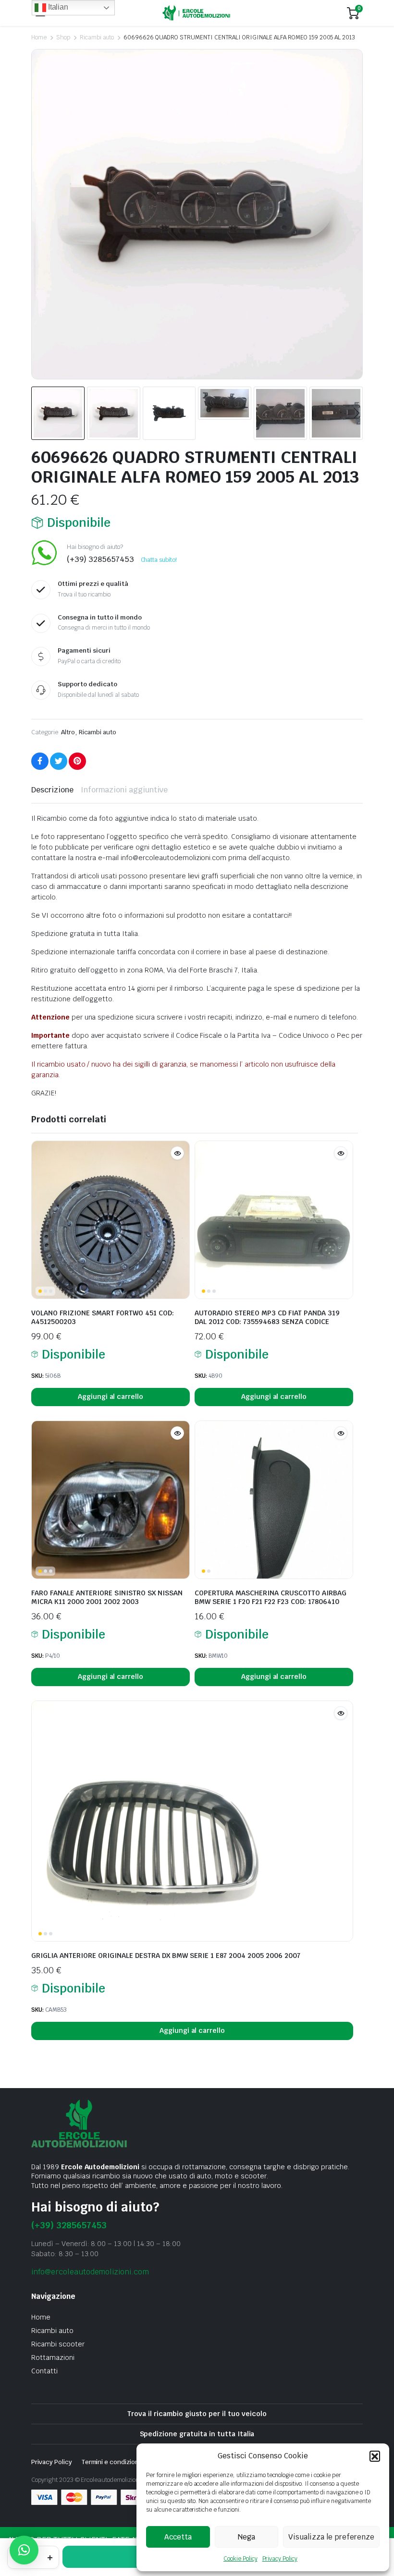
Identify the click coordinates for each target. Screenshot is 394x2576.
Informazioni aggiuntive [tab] (124, 790)
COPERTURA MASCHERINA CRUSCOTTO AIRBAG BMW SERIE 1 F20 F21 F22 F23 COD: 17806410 (271, 1597)
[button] (375, 2456)
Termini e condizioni (111, 2462)
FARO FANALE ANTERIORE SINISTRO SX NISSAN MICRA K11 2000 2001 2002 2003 (107, 1597)
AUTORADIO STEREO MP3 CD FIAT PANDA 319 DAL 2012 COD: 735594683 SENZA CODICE (267, 1317)
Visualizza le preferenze (331, 2537)
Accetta (178, 2537)
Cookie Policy (240, 2559)
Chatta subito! (159, 560)
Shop (63, 37)
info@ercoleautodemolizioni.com (90, 2272)
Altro (68, 732)
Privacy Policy (280, 2559)
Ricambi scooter (58, 2344)
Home (39, 37)
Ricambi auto (97, 37)
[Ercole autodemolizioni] (196, 13)
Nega (246, 2537)
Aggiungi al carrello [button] (111, 1397)
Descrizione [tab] (52, 790)
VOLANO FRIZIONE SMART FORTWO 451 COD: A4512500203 (103, 1317)
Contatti (44, 2371)
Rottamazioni (53, 2357)
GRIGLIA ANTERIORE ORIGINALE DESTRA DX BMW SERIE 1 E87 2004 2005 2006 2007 (166, 1956)
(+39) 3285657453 (69, 2225)
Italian (57, 7)
